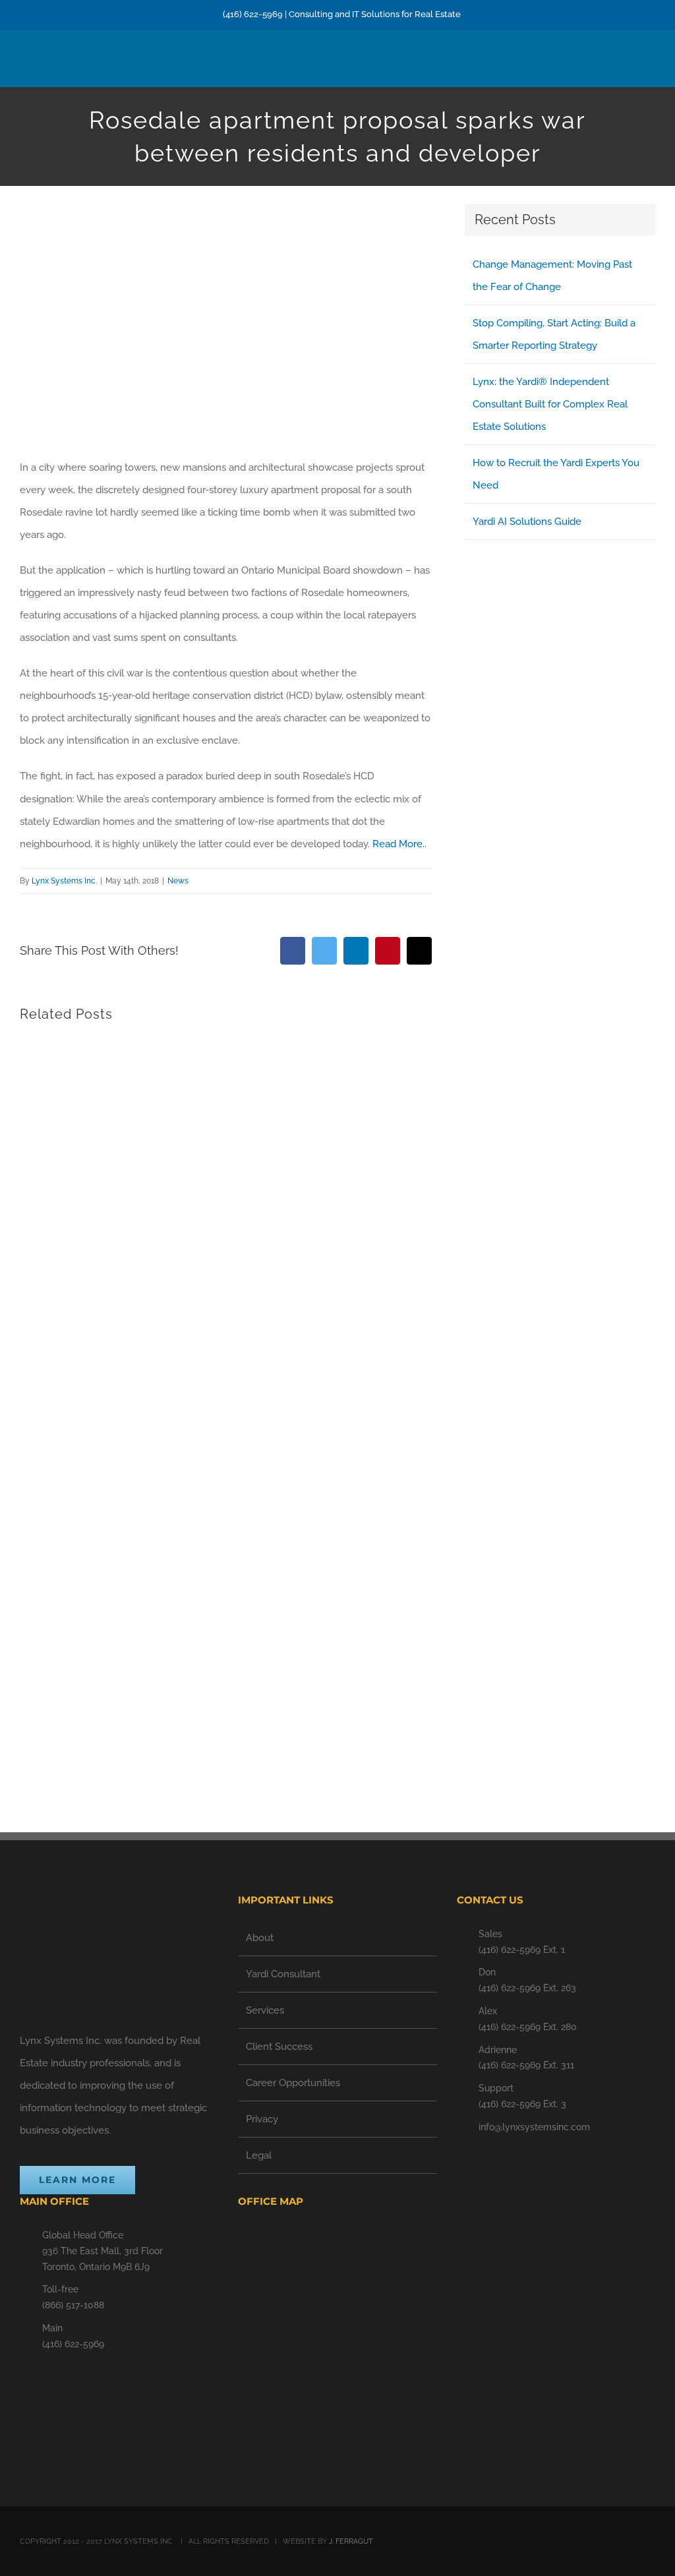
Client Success (279, 2047)
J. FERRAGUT (351, 2541)
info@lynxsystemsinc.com (534, 2127)
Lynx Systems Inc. (64, 881)
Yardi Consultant (283, 1974)
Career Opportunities (293, 2083)
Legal (259, 2155)
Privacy (262, 2119)
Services (265, 2010)
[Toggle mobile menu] (650, 66)
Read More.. (399, 844)
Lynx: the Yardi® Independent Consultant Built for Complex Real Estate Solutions (550, 404)
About (260, 1938)
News (178, 881)
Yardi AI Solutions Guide (527, 522)
